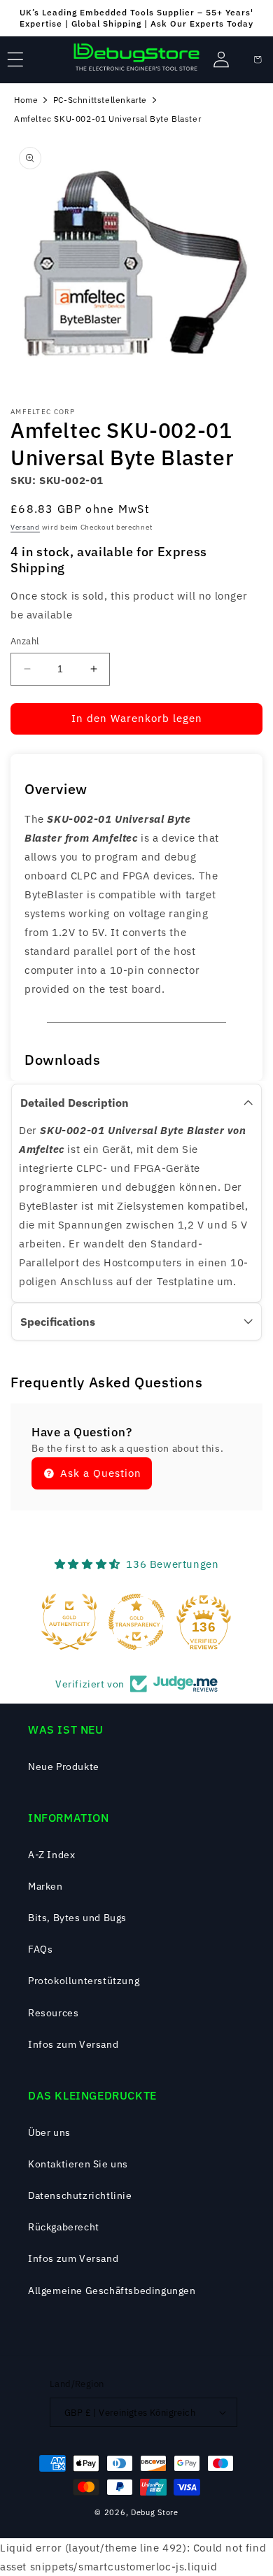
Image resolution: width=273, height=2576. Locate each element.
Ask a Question (99, 1473)
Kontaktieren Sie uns (78, 2164)
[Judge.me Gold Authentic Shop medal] (69, 1622)
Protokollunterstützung (84, 1981)
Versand (25, 527)
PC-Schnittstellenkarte (100, 100)
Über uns (49, 2132)
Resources (53, 2013)
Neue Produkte (64, 1767)
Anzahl (25, 641)
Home (26, 100)
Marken (45, 1886)
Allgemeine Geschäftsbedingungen (112, 2291)
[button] (15, 59)
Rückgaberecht (64, 2227)
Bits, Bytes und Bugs (77, 1918)
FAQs (40, 1949)
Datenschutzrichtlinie (80, 2195)
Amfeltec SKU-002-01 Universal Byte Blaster (107, 119)
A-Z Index (51, 1855)
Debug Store (155, 2512)
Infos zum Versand (73, 2044)
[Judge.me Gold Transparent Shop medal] (136, 1622)
